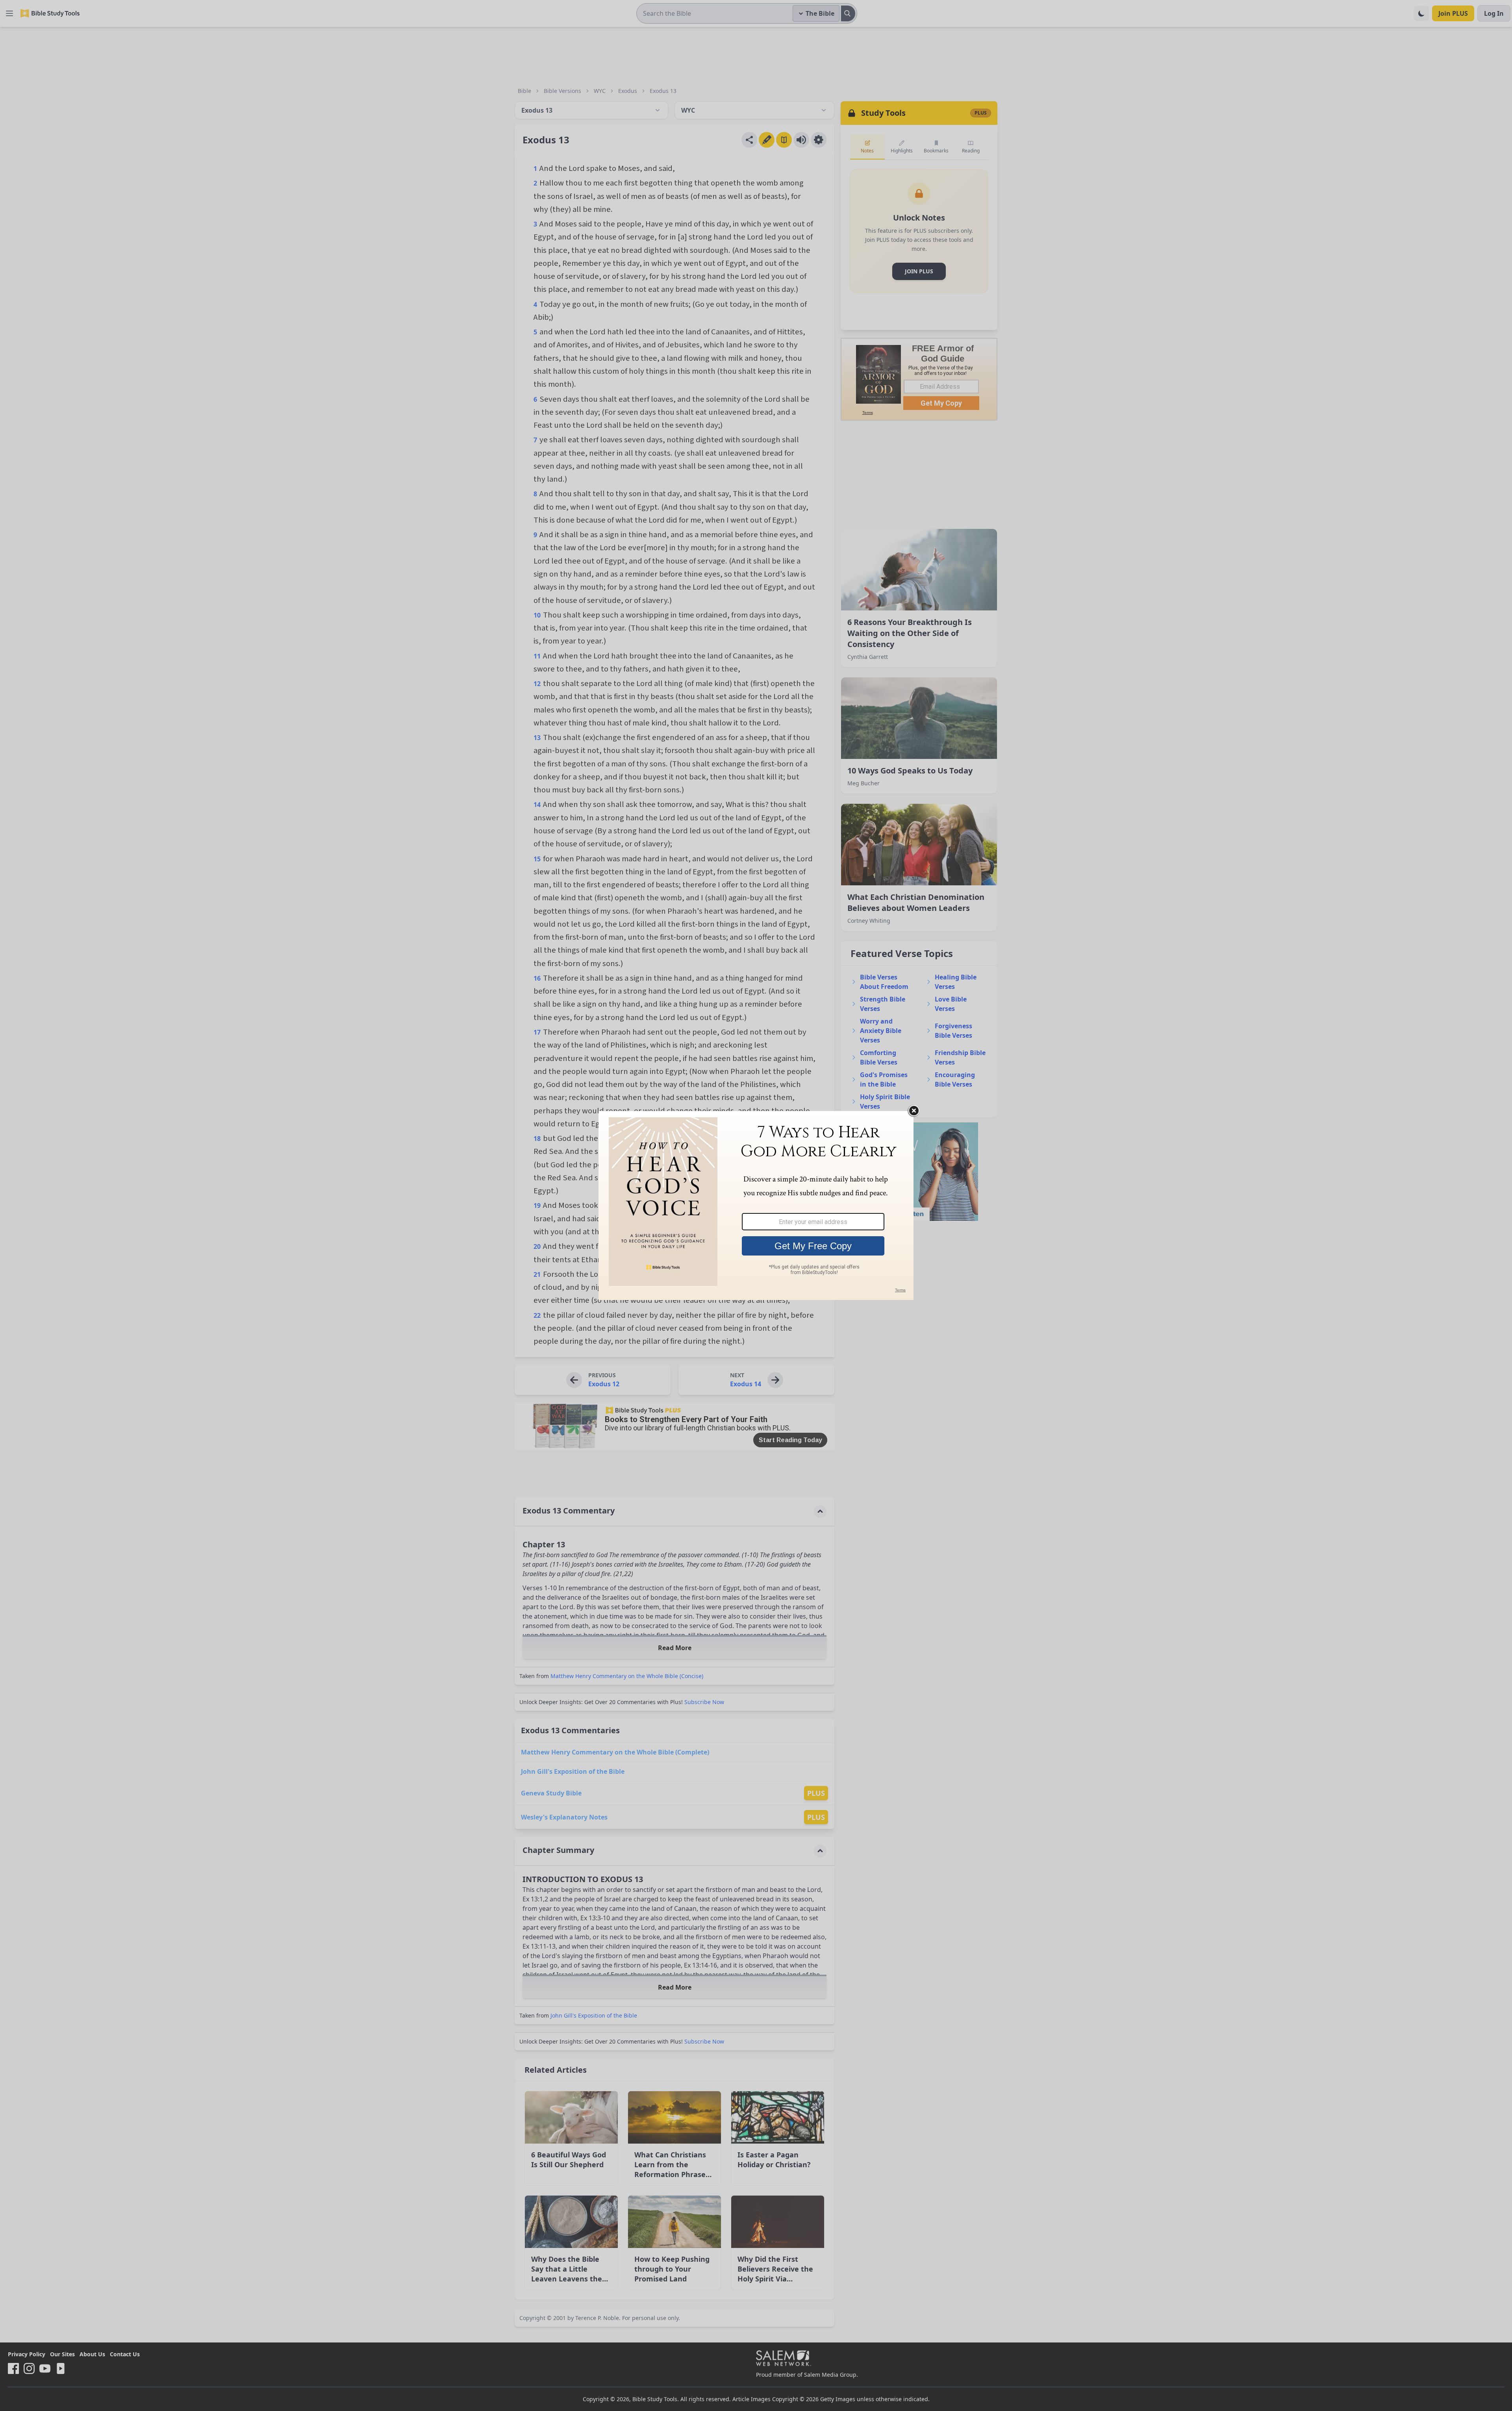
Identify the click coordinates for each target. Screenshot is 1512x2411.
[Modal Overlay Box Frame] (756, 1205)
